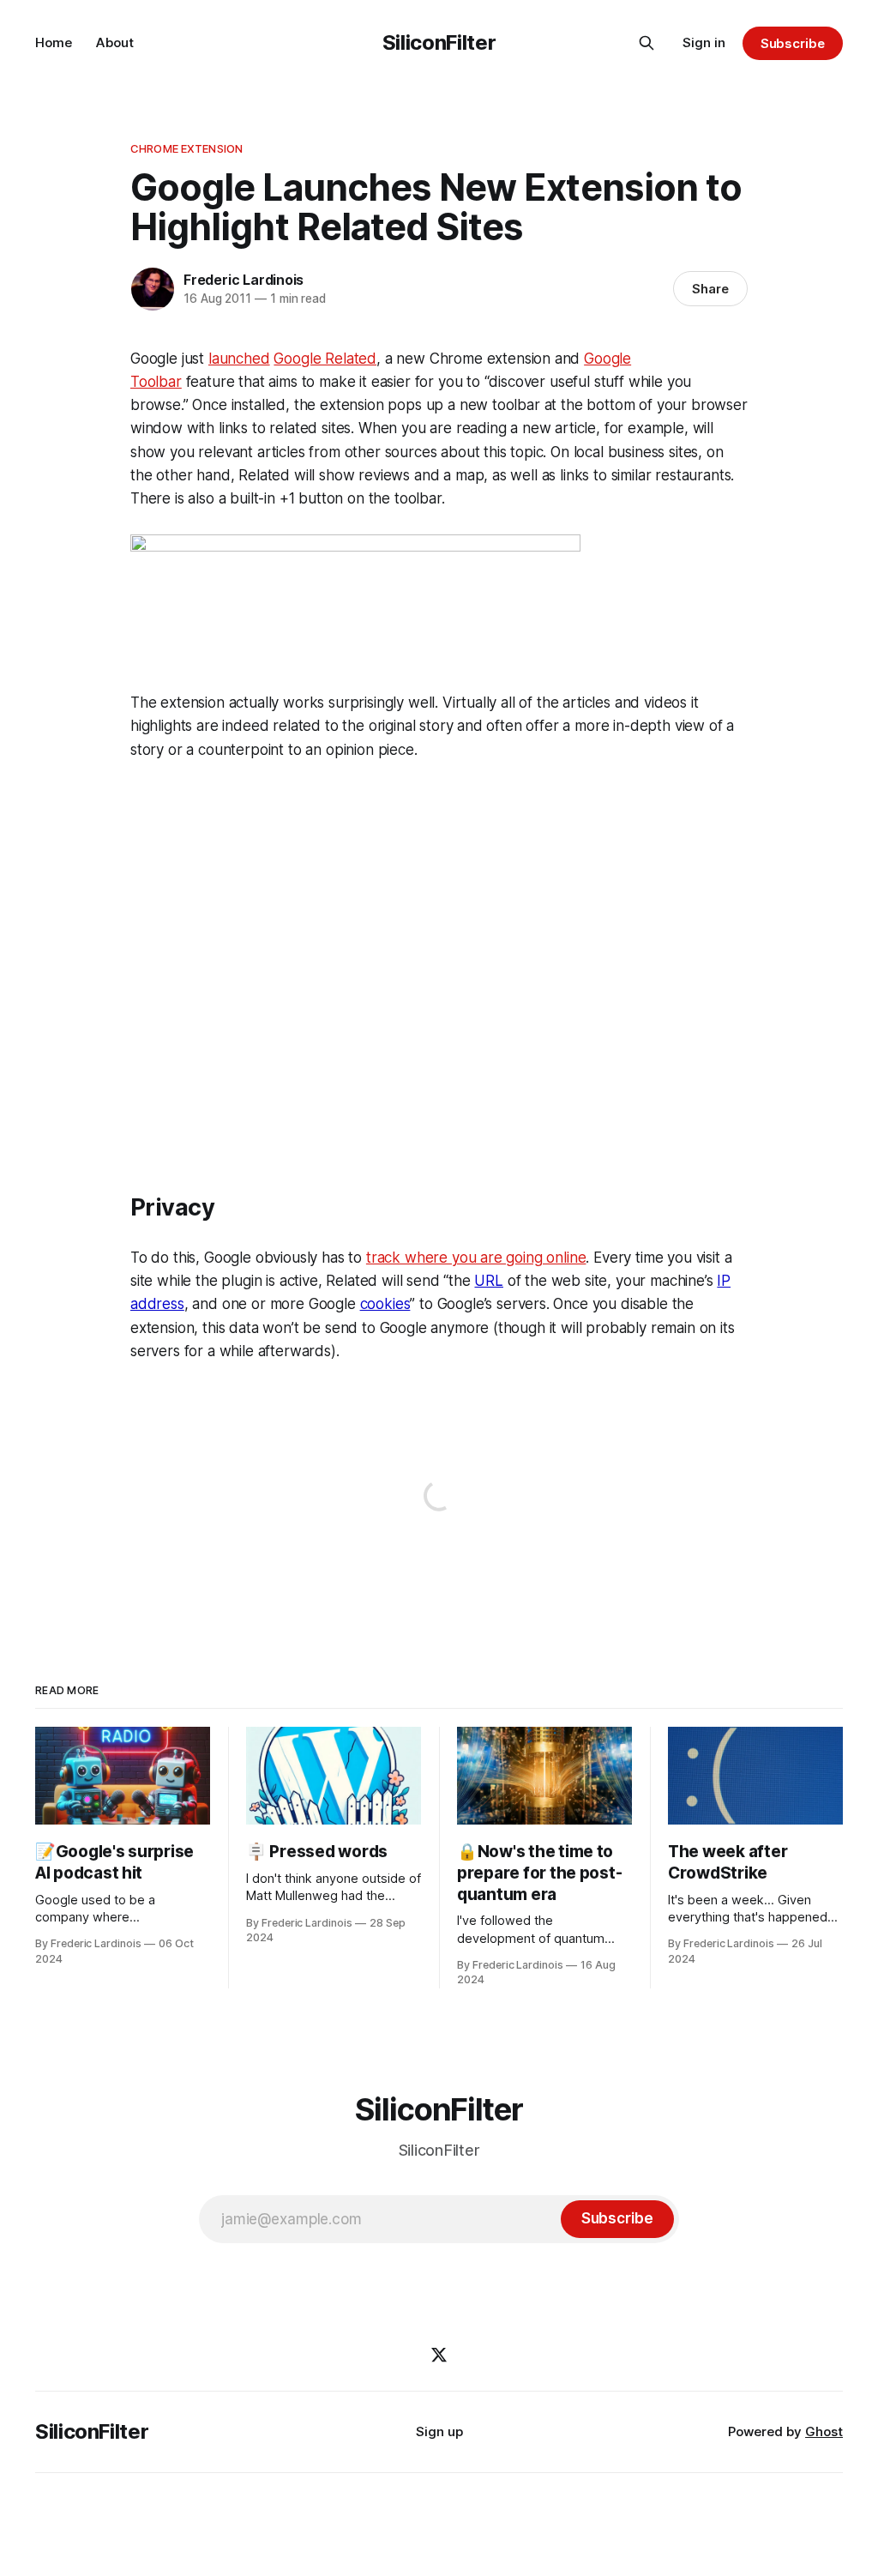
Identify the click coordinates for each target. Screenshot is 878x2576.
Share (710, 289)
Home (54, 42)
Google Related (325, 359)
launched (239, 359)
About (115, 42)
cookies (385, 1304)
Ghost (824, 2431)
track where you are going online (476, 1258)
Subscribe (793, 43)
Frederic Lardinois (244, 280)
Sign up (439, 2431)
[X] (439, 2355)
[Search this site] (646, 43)
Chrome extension (186, 148)
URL (489, 1281)
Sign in (704, 42)
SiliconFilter (439, 42)
